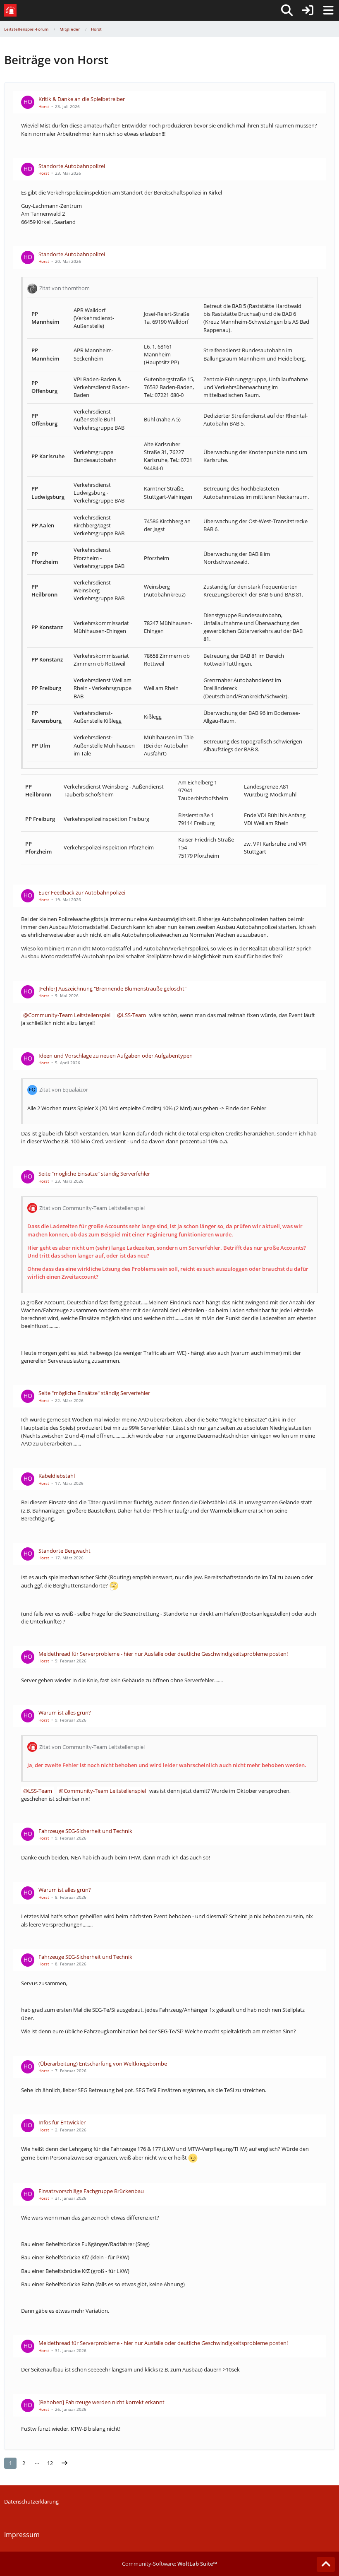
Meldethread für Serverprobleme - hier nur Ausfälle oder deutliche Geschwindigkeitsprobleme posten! (163, 1654)
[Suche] (287, 10)
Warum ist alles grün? (65, 1713)
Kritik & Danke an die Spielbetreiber (82, 99)
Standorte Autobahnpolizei (72, 166)
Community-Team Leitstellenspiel (69, 1015)
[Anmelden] (308, 10)
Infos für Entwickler (62, 2122)
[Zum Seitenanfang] (326, 2564)
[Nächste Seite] (64, 2463)
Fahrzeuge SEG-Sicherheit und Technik (85, 1831)
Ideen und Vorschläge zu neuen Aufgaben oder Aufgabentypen (116, 1056)
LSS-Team (134, 1015)
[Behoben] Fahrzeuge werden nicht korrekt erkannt (101, 2402)
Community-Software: (169, 2564)
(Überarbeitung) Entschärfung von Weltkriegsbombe (103, 2064)
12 (50, 2463)
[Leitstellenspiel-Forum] (10, 10)
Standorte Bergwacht (64, 1551)
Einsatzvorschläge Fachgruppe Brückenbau (91, 2191)
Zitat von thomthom (64, 288)
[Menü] (328, 10)
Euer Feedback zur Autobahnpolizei (82, 892)
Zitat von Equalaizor (64, 1090)
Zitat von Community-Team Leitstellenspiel (92, 1208)
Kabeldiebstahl (57, 1476)
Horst (44, 106)
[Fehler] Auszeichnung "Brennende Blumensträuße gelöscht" (112, 989)
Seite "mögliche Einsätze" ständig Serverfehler (94, 1174)
